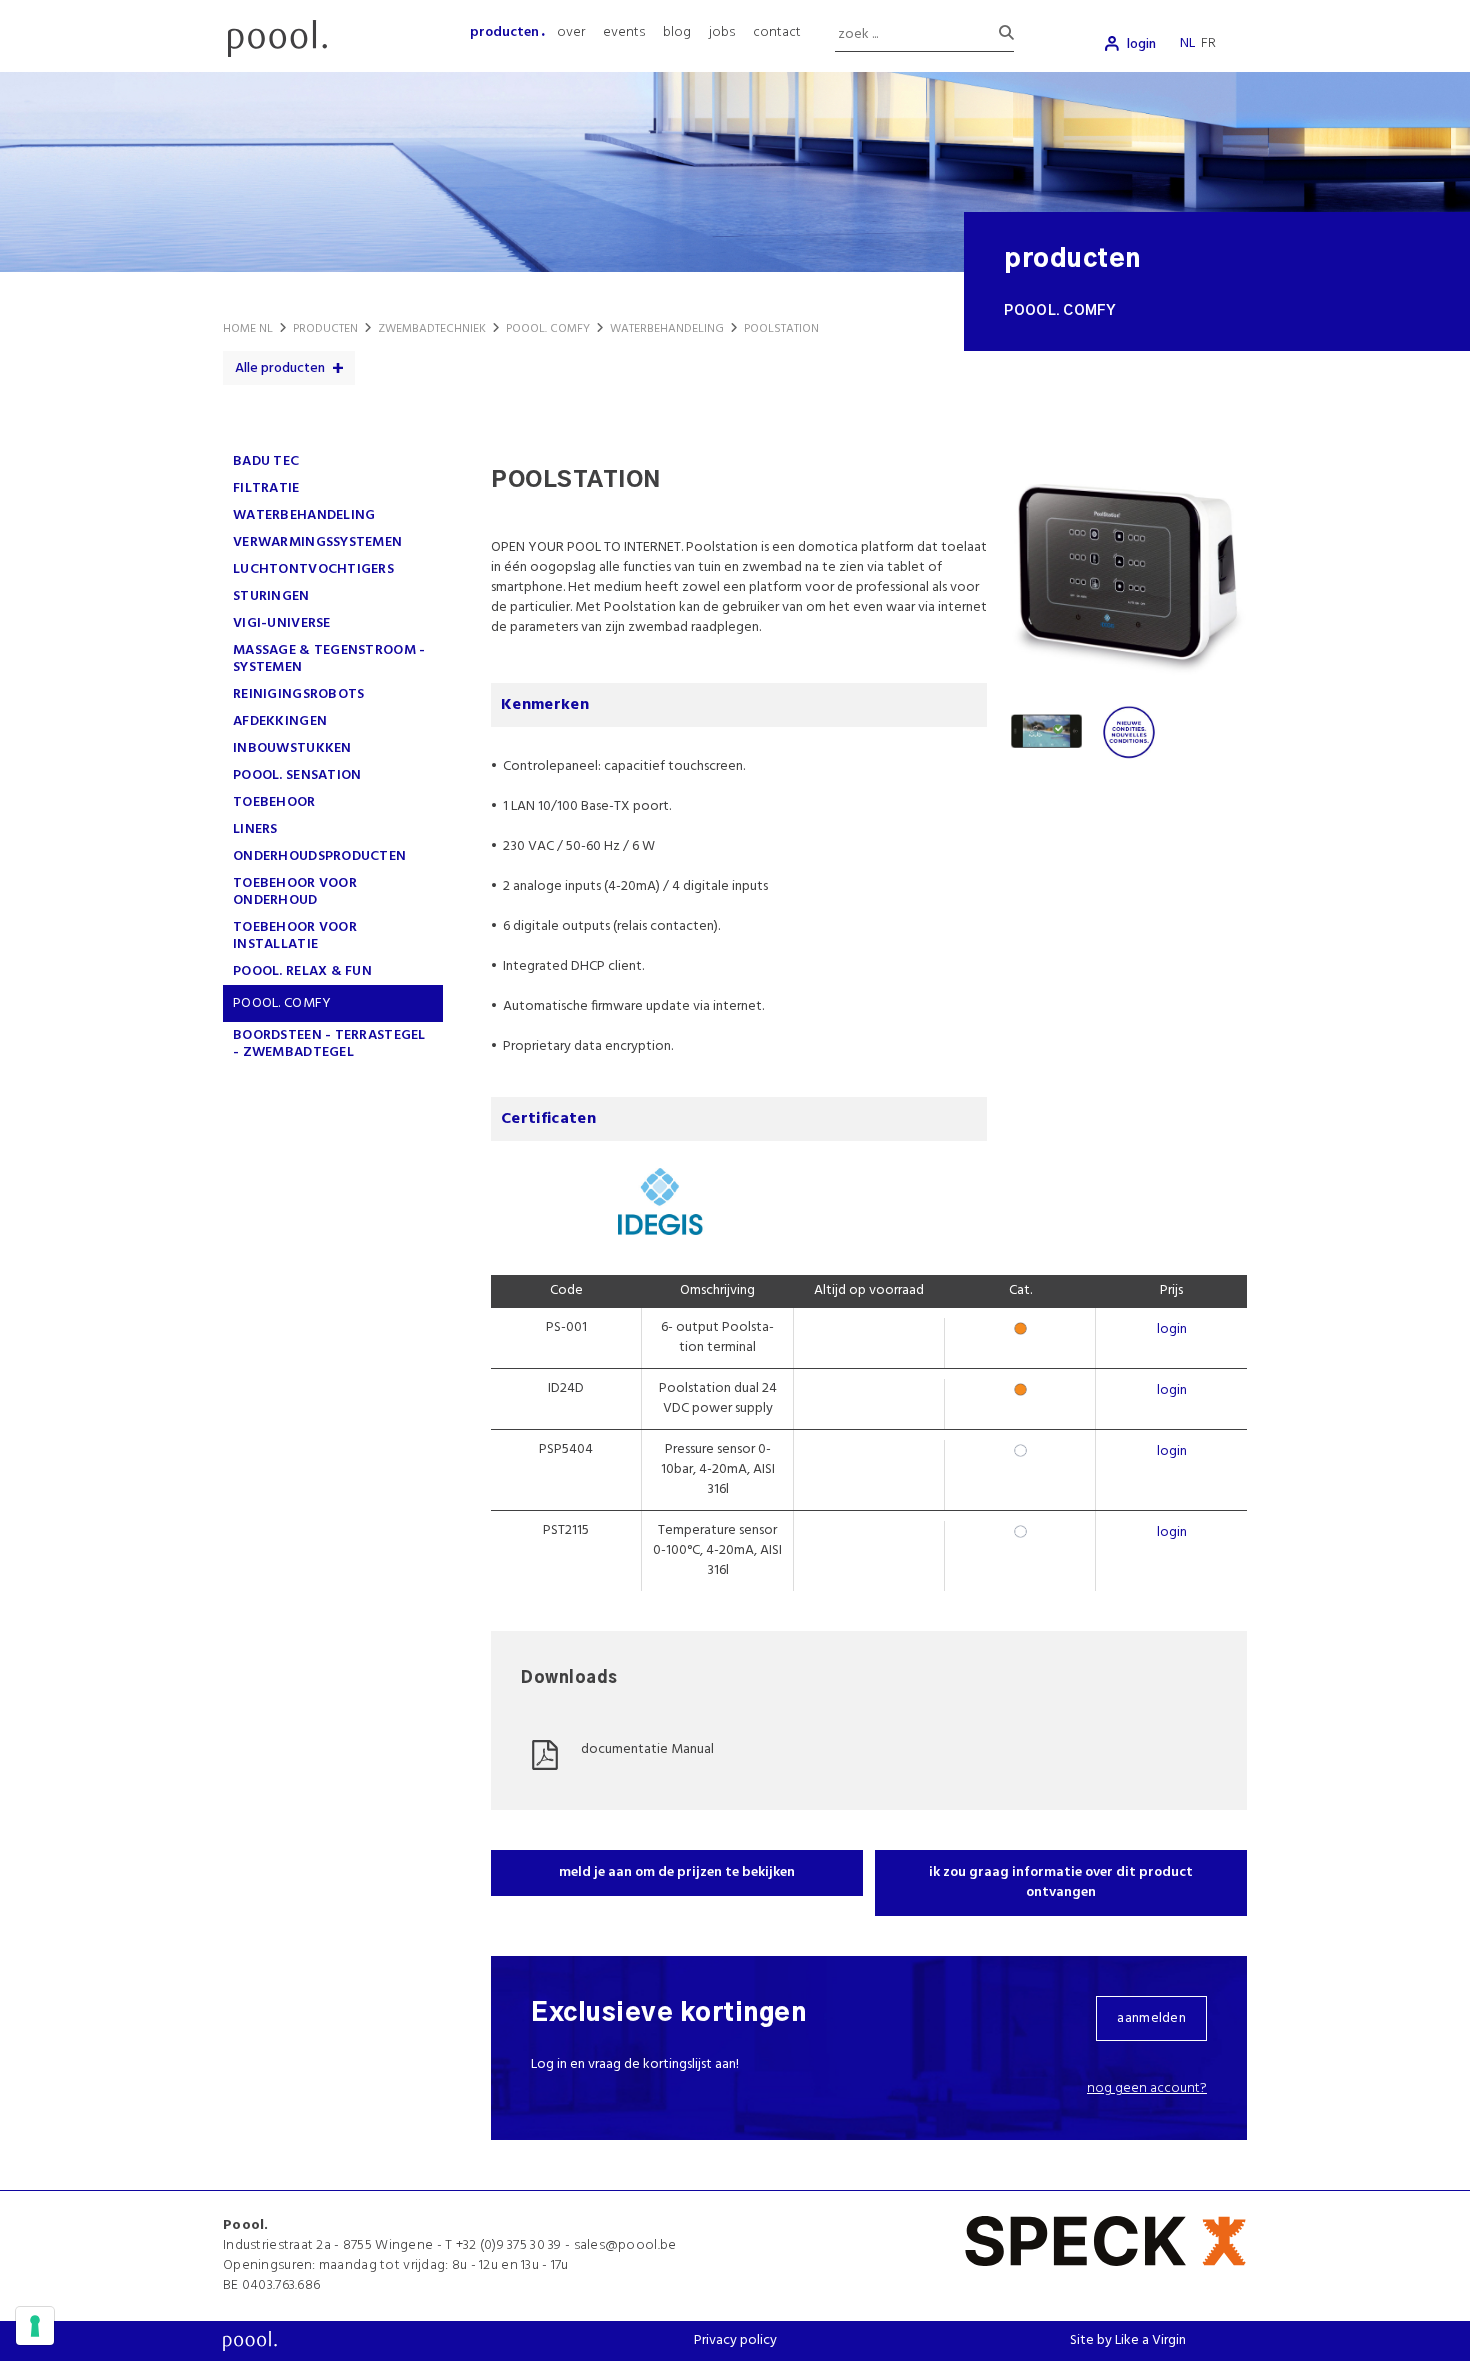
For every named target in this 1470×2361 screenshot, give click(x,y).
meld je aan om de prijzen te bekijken (677, 1872)
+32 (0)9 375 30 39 (509, 2245)
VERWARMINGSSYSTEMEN (317, 542)
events (624, 32)
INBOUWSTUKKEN (292, 748)
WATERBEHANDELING (304, 515)
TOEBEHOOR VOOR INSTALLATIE (295, 936)
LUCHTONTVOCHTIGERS (313, 569)
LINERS (255, 829)
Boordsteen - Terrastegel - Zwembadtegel (329, 1044)
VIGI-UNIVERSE (282, 623)
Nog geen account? (1147, 2088)
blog (677, 32)
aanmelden (1151, 2018)
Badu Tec (266, 461)
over (571, 32)
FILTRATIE (266, 488)
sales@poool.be (625, 2245)
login (1141, 44)
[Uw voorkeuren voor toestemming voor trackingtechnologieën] (35, 2326)
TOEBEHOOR (274, 802)
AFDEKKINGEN (280, 721)
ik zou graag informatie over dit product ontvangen (1061, 1882)
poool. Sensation (297, 775)
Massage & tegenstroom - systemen (329, 659)
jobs (722, 32)
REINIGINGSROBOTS (298, 694)
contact (777, 32)
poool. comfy (282, 1003)
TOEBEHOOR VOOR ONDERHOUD (295, 892)
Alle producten (280, 368)
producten (504, 32)
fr (1208, 43)
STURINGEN (271, 596)
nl (1187, 43)
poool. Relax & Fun (302, 971)
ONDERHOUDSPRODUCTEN (319, 856)
